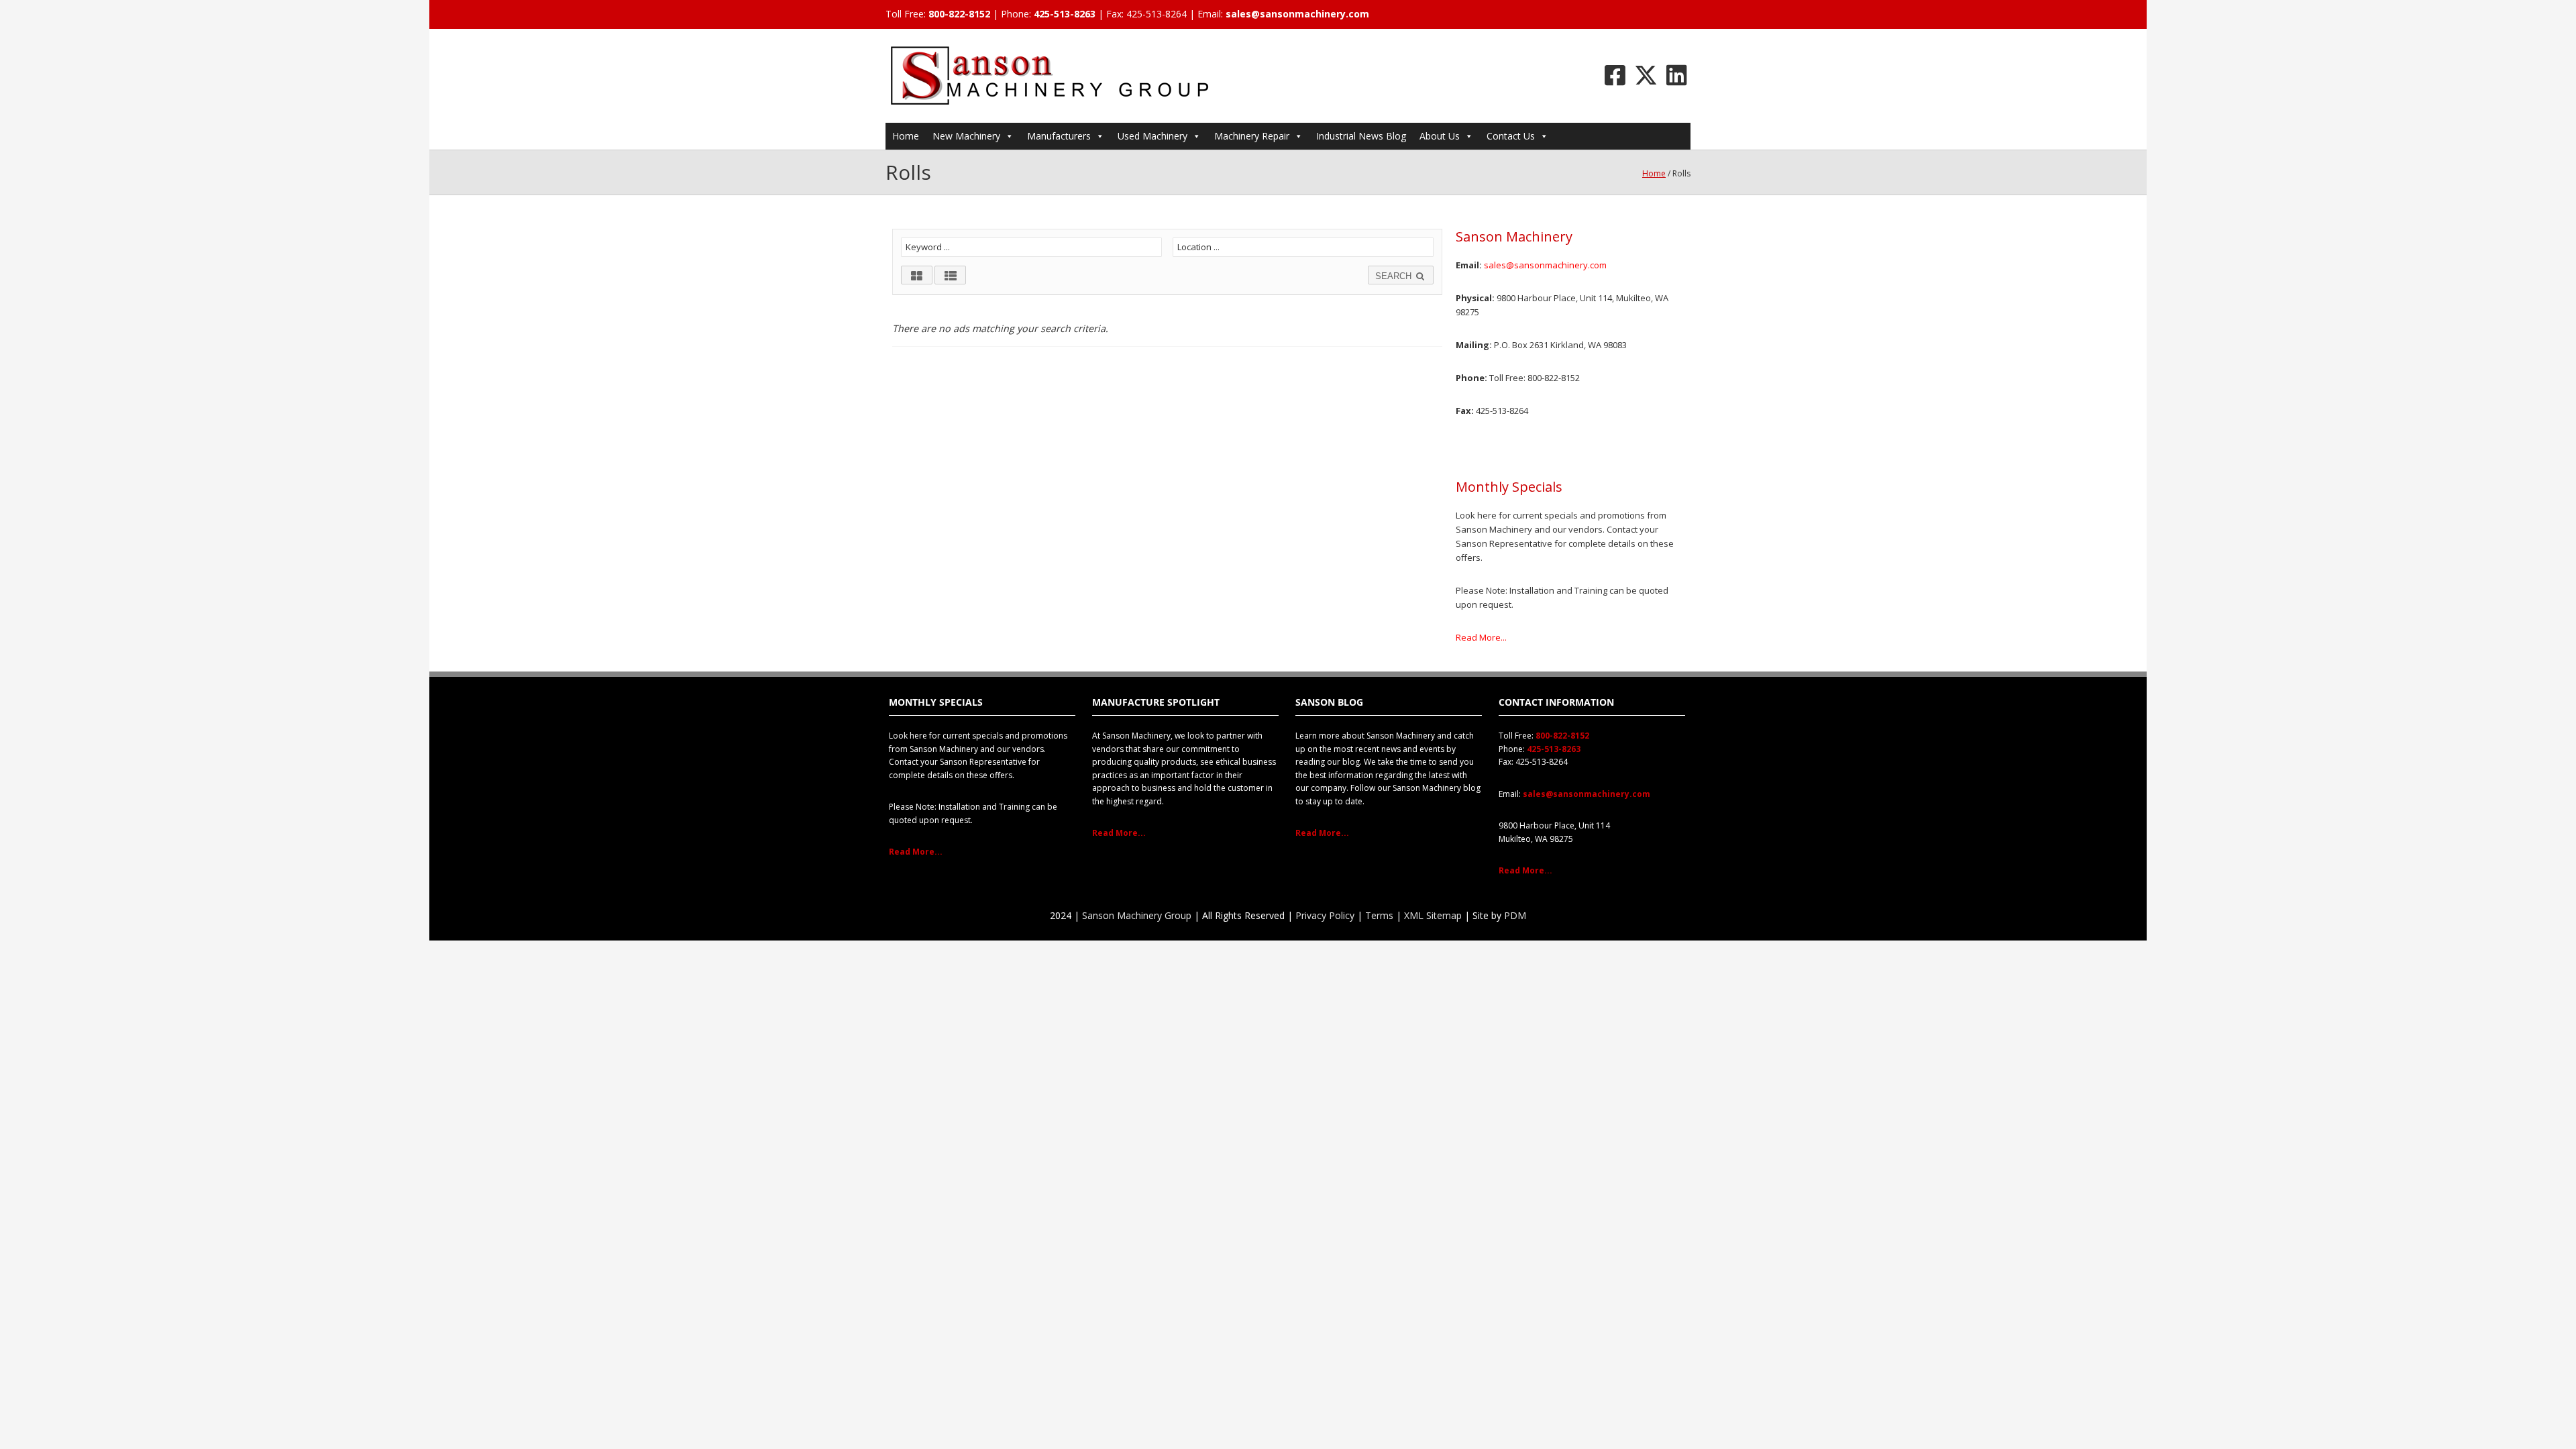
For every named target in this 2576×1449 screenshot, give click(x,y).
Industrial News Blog (1361, 136)
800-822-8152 (959, 14)
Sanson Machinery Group (1137, 915)
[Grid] (917, 275)
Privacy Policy (1325, 915)
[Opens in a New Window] (1615, 75)
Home (906, 136)
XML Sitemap (1433, 915)
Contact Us (1511, 136)
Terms (1379, 915)
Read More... (1481, 637)
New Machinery (966, 136)
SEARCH (1395, 276)
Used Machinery (1152, 136)
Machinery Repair (1252, 136)
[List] (950, 275)
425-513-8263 (1065, 14)
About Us (1440, 136)
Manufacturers (1059, 136)
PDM (1515, 915)
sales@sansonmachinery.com (1297, 14)
